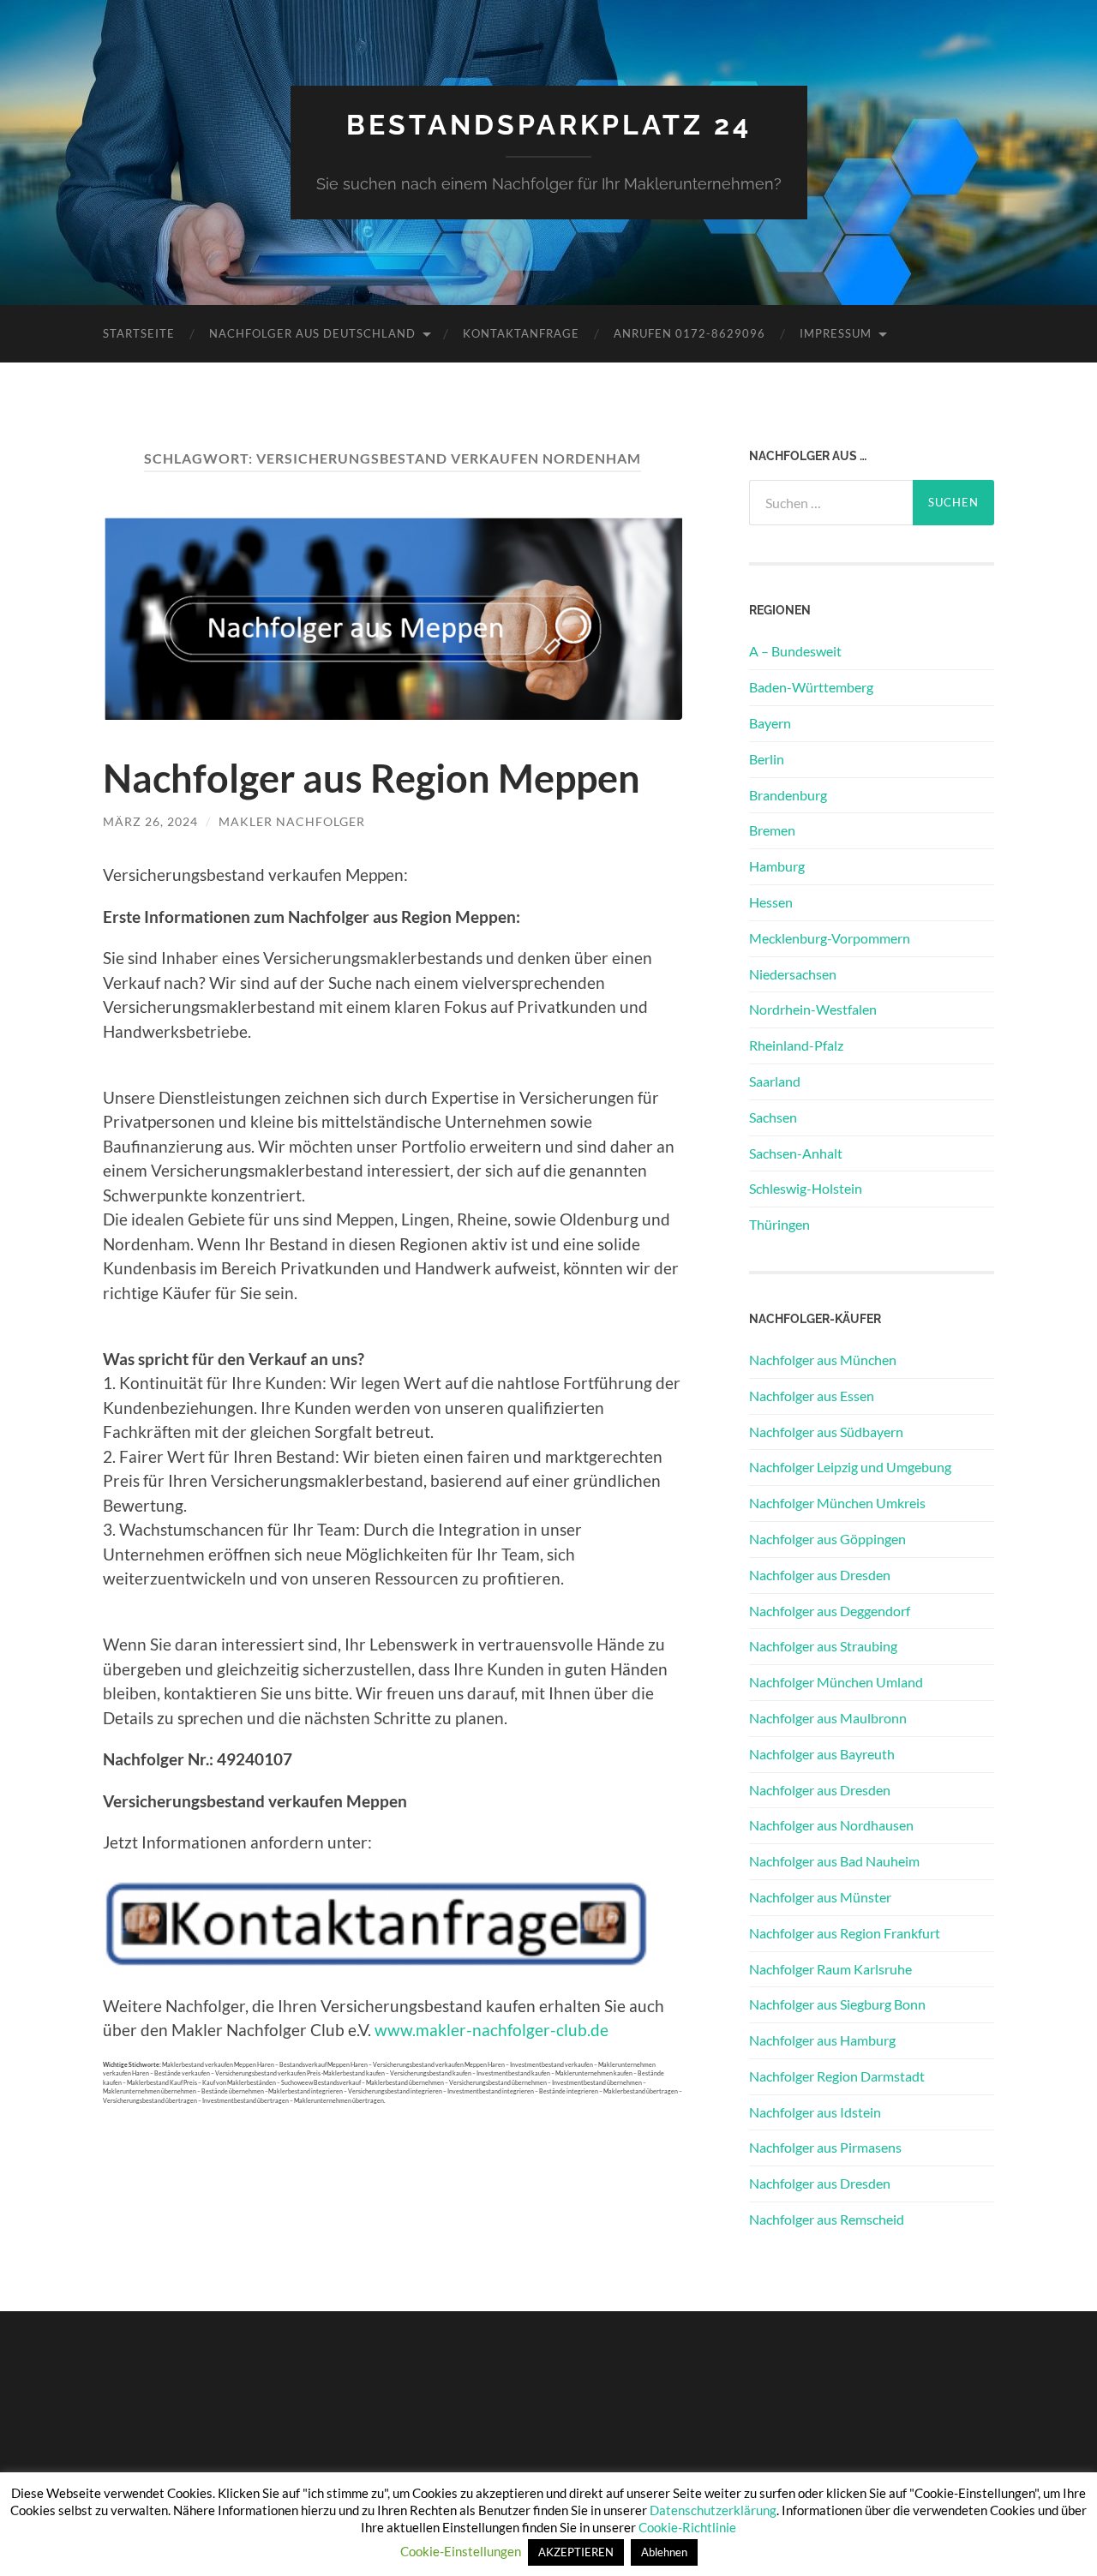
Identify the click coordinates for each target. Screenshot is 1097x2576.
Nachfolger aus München (823, 1360)
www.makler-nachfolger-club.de (492, 2030)
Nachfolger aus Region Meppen (372, 778)
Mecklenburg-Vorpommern (830, 938)
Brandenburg (788, 795)
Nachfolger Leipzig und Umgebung (850, 1467)
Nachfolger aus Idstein (815, 2112)
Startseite (139, 333)
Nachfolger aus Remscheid (827, 2219)
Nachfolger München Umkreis (837, 1503)
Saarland (775, 1081)
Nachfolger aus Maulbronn (828, 1718)
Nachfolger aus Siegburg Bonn (837, 2004)
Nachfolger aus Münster (820, 1897)
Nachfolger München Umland (836, 1682)
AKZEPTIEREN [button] (576, 2552)
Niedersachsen (793, 974)
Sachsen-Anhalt (796, 1153)
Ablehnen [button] (664, 2552)
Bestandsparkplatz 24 (549, 125)
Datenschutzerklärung (713, 2510)
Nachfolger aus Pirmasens (825, 2147)
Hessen (771, 902)
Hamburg (777, 866)
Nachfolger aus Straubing (823, 1646)
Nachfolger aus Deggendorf (830, 1611)
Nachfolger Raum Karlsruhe (830, 1969)
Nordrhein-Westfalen (813, 1009)
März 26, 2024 (150, 821)
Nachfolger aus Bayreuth (822, 1754)
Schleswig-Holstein (806, 1188)
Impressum (836, 333)
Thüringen (779, 1224)
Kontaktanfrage (521, 333)
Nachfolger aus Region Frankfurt (845, 1933)
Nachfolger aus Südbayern (826, 1432)
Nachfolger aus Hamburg (822, 2040)
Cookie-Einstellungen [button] (461, 2551)
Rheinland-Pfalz (796, 1045)
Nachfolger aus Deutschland (312, 333)
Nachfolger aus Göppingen (827, 1539)
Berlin (767, 759)
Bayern (770, 723)
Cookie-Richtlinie (687, 2527)
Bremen (772, 830)
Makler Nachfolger (292, 821)
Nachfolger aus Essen (812, 1396)
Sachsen (773, 1117)
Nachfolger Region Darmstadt (837, 2076)
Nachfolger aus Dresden (820, 1575)
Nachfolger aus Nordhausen (831, 1825)
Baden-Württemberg (811, 687)
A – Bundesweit (795, 651)
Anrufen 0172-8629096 (689, 333)
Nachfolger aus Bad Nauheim (834, 1861)
